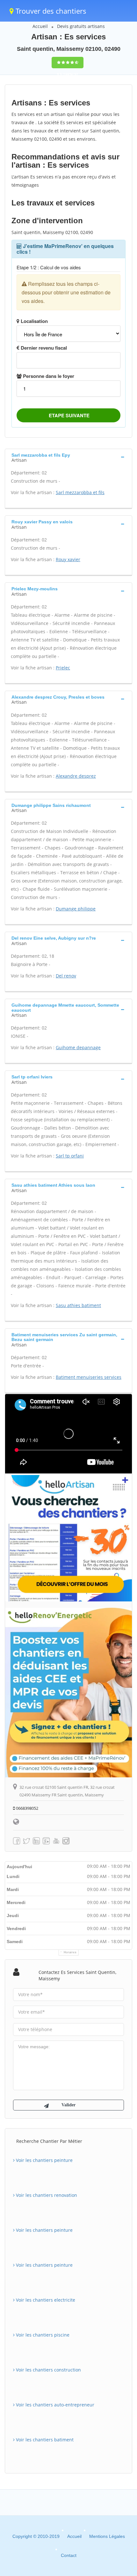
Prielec (63, 668)
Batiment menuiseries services (89, 1377)
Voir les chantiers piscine (42, 2335)
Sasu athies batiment (78, 1305)
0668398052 (27, 1808)
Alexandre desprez (76, 776)
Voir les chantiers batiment (44, 2440)
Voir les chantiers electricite (45, 2300)
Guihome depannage (78, 1047)
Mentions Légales (107, 2536)
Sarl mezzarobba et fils (80, 492)
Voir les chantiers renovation (46, 2195)
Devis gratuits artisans (81, 26)
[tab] (68, 457)
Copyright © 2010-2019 (36, 2536)
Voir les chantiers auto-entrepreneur (54, 2405)
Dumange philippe (76, 909)
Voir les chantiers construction (48, 2370)
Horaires (70, 1952)
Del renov (66, 976)
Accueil (40, 26)
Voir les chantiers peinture (44, 2160)
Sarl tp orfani (70, 1156)
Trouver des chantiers (50, 11)
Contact (69, 2555)
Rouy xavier (68, 559)
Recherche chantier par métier (49, 2141)
